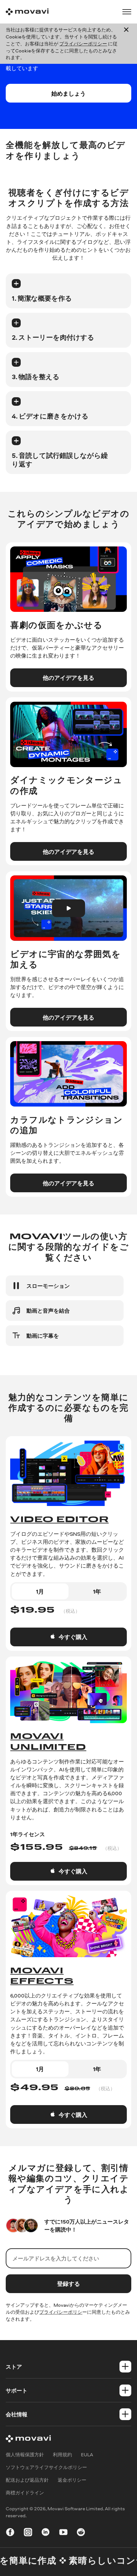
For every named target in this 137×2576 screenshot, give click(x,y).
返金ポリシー (72, 2480)
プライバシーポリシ (61, 2312)
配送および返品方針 (27, 2480)
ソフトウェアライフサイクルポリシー (46, 2467)
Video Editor (59, 1520)
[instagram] (28, 2533)
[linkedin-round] (46, 2533)
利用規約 (62, 2455)
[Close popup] (126, 44)
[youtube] (63, 2533)
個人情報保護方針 (25, 2455)
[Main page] (27, 12)
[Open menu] (127, 12)
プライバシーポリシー (83, 44)
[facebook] (10, 2533)
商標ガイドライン (25, 2493)
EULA (87, 2455)
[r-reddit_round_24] (81, 2533)
